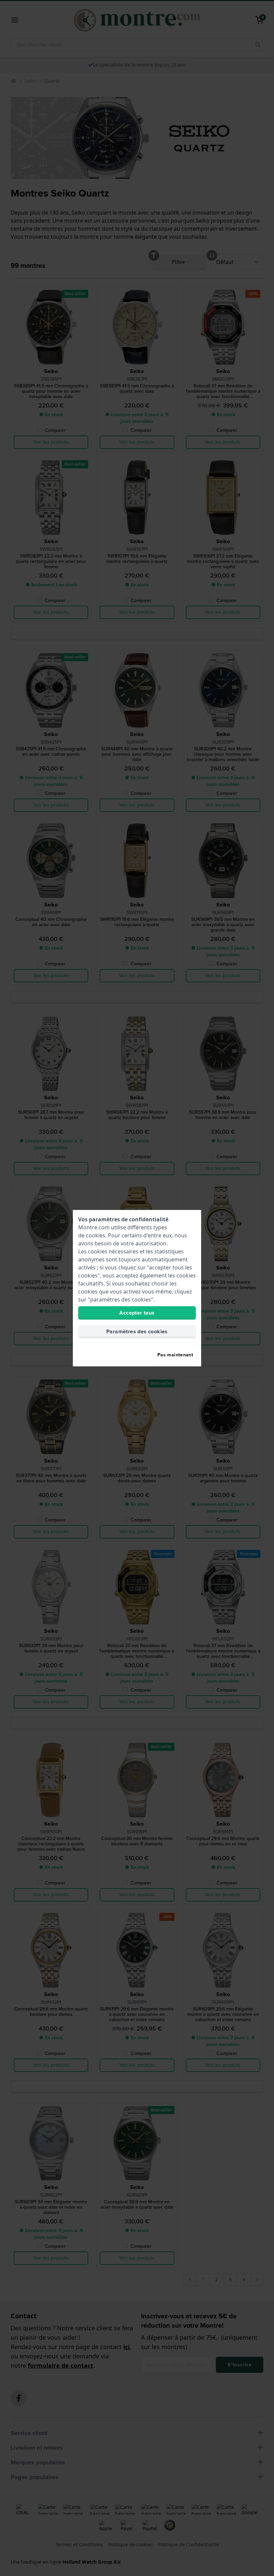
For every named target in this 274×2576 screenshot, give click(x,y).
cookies (96, 1235)
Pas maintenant (175, 1355)
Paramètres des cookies (137, 1331)
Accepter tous (137, 1313)
